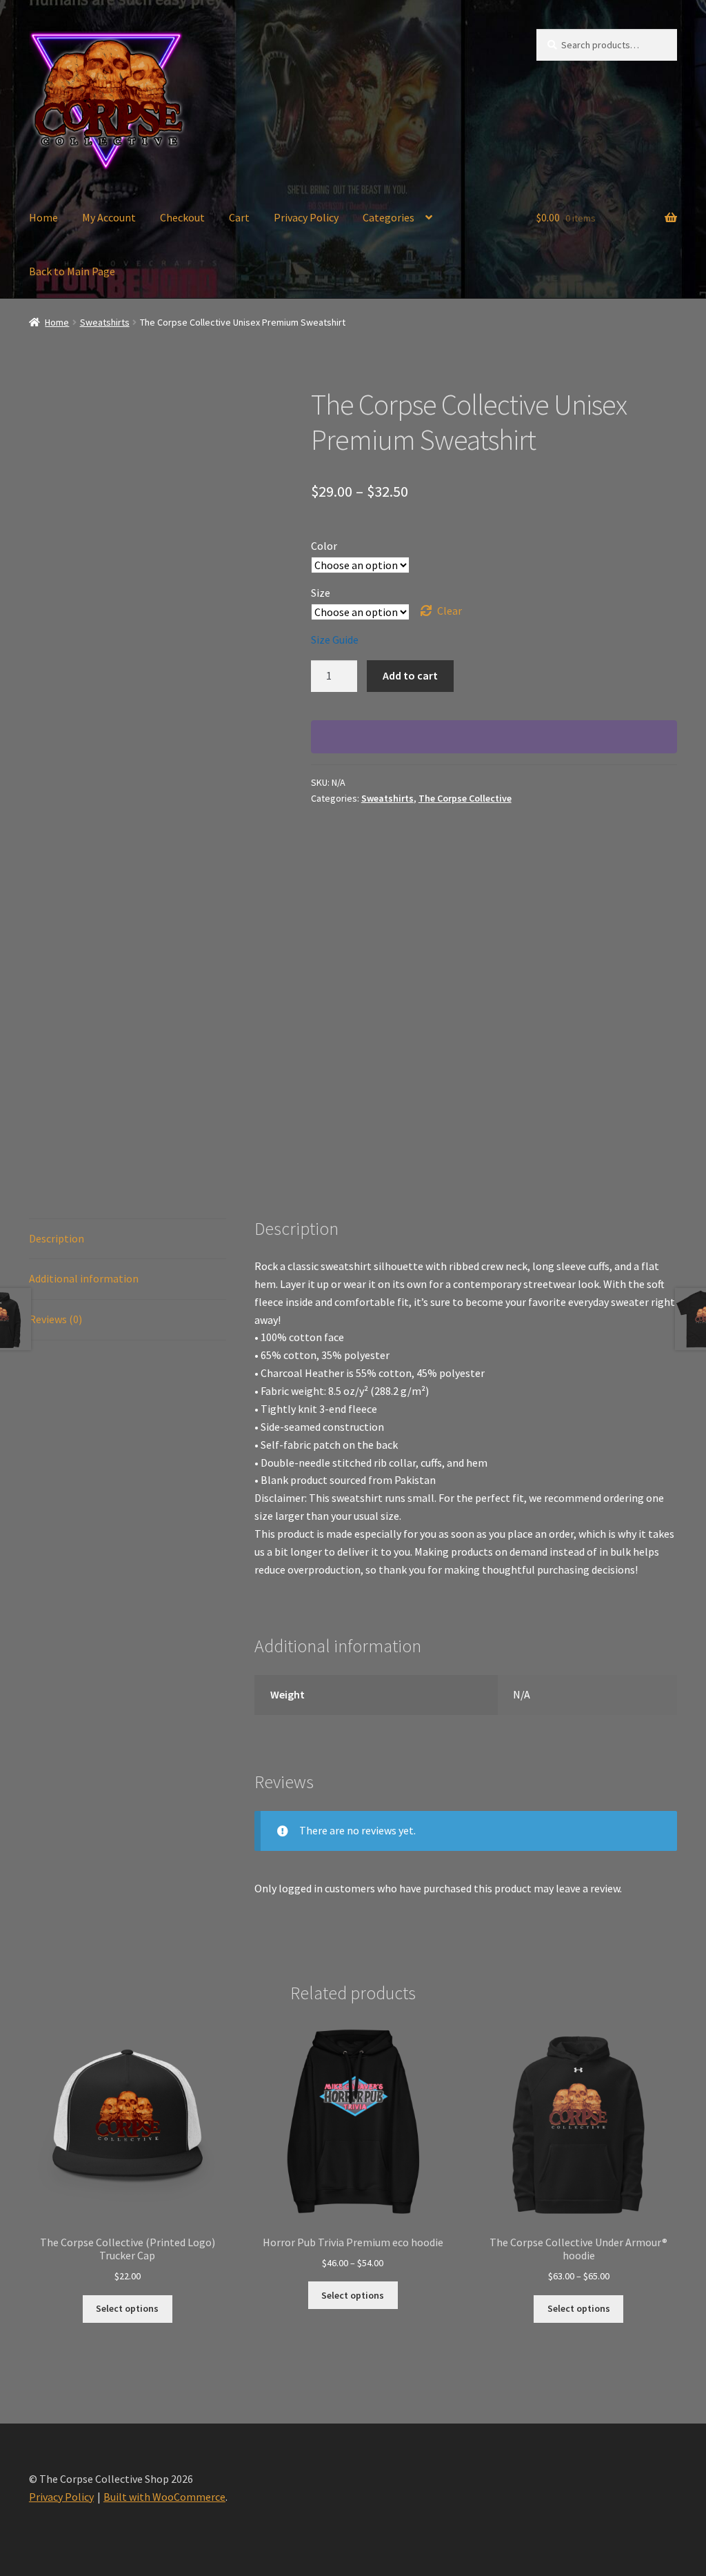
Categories (389, 217)
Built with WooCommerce (164, 2497)
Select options (127, 2308)
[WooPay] (494, 737)
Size (321, 593)
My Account (109, 217)
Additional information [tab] (84, 1278)
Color (324, 546)
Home (43, 217)
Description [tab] (57, 1238)
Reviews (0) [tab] (56, 1319)
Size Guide (335, 640)
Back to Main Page (72, 271)
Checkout (182, 217)
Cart (239, 217)
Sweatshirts (105, 322)
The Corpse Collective (465, 798)
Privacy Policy (306, 217)
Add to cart (410, 675)
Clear (450, 611)
